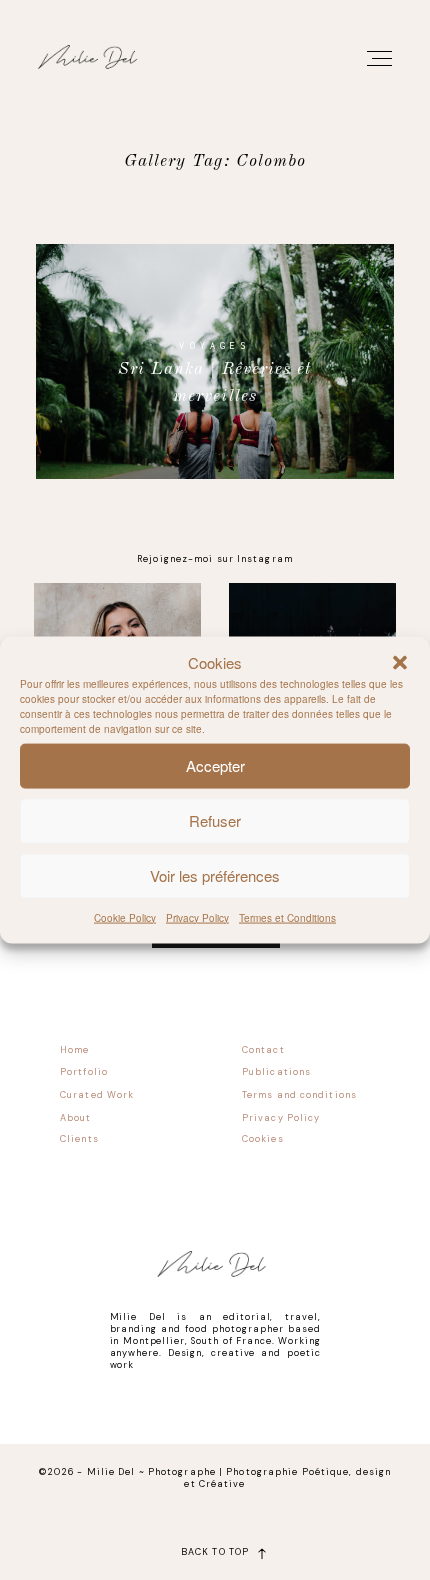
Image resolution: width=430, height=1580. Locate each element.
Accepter (215, 765)
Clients (79, 1139)
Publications (276, 1072)
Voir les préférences (215, 875)
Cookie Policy (125, 917)
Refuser (215, 820)
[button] (400, 663)
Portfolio (84, 1072)
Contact (263, 1050)
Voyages (214, 345)
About (76, 1118)
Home (74, 1050)
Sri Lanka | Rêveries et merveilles (215, 383)
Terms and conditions (299, 1095)
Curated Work (97, 1095)
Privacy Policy (197, 917)
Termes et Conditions (287, 917)
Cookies (263, 1139)
